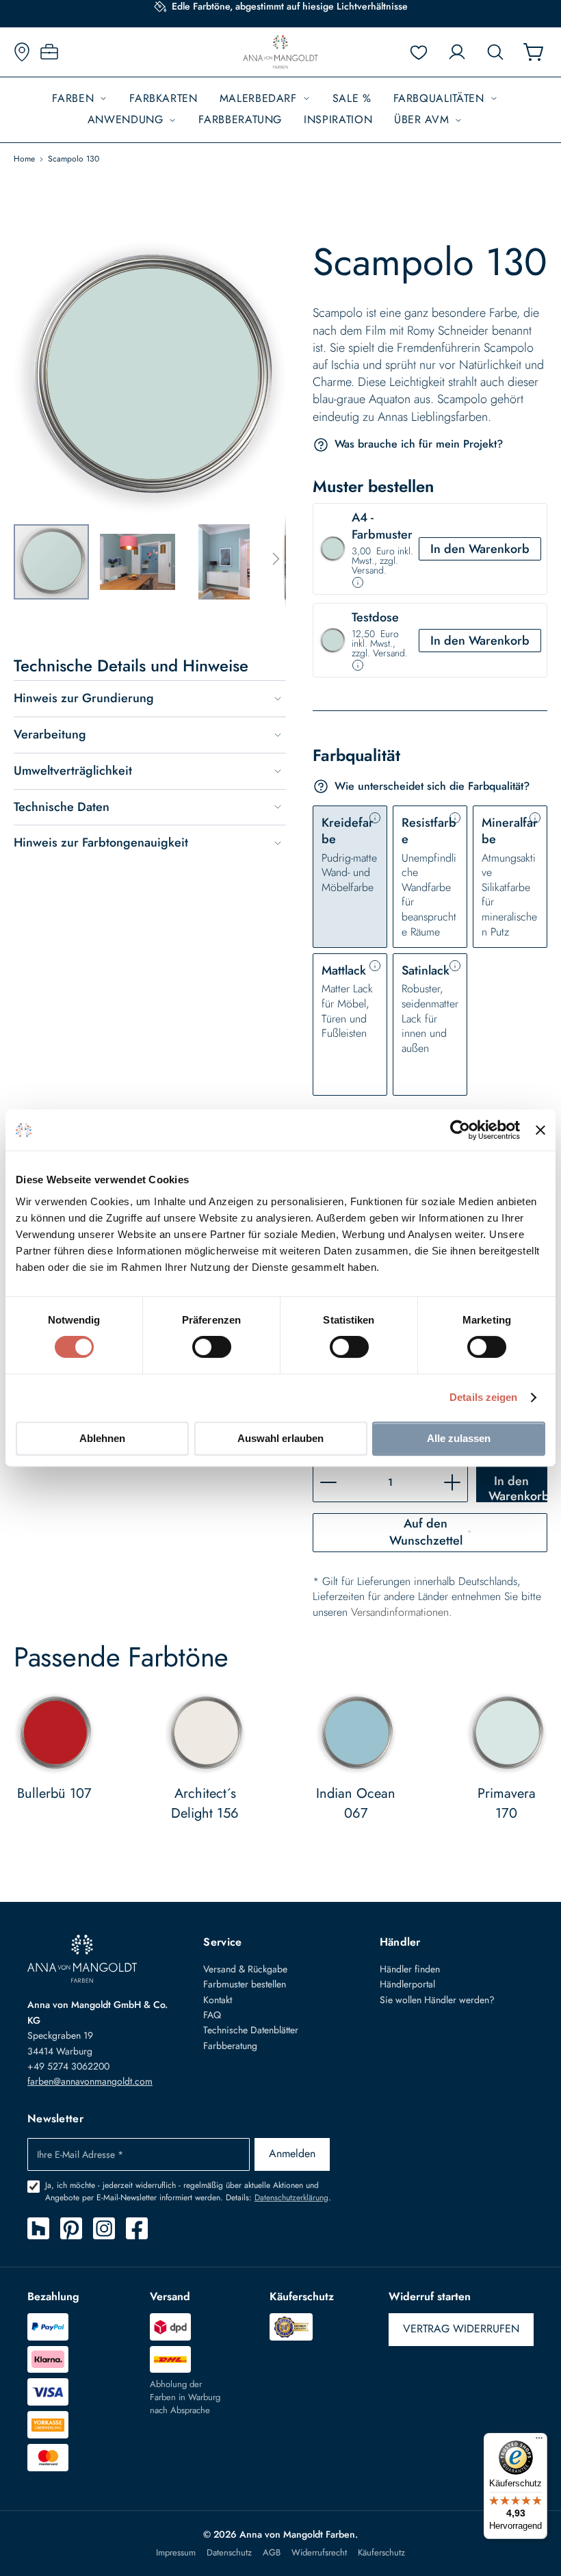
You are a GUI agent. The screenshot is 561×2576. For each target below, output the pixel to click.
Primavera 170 (507, 1803)
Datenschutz (229, 2553)
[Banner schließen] (540, 1130)
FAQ (212, 2015)
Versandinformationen (400, 1612)
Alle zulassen (459, 1438)
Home (24, 159)
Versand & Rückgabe (245, 1969)
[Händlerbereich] (49, 52)
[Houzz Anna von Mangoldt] (38, 2228)
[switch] (212, 1348)
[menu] (280, 110)
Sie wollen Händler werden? (437, 2000)
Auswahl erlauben (280, 1438)
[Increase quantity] (452, 1483)
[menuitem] (80, 99)
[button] (143, 562)
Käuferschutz (381, 2553)
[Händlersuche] (22, 52)
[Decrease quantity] (328, 1483)
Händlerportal (407, 1984)
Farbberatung (230, 2046)
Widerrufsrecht (319, 2553)
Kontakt (218, 2000)
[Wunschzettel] (419, 52)
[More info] (358, 582)
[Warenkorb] (534, 52)
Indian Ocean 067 (356, 1803)
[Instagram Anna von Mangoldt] (104, 2228)
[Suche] (495, 52)
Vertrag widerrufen (461, 2329)
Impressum (176, 2553)
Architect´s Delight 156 (205, 1803)
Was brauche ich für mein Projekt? (419, 445)
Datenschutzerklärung (291, 2198)
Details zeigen (483, 1397)
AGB (272, 2553)
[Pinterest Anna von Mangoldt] (71, 2228)
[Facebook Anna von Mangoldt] (137, 2228)
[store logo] (280, 52)
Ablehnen (102, 1438)
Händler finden (410, 1969)
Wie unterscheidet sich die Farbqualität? (432, 786)
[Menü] (539, 2441)
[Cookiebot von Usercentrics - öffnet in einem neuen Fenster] (460, 1130)
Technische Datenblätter (251, 2030)
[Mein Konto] (457, 52)
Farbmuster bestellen (245, 1984)
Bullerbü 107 (54, 1793)
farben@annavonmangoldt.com (90, 2081)
